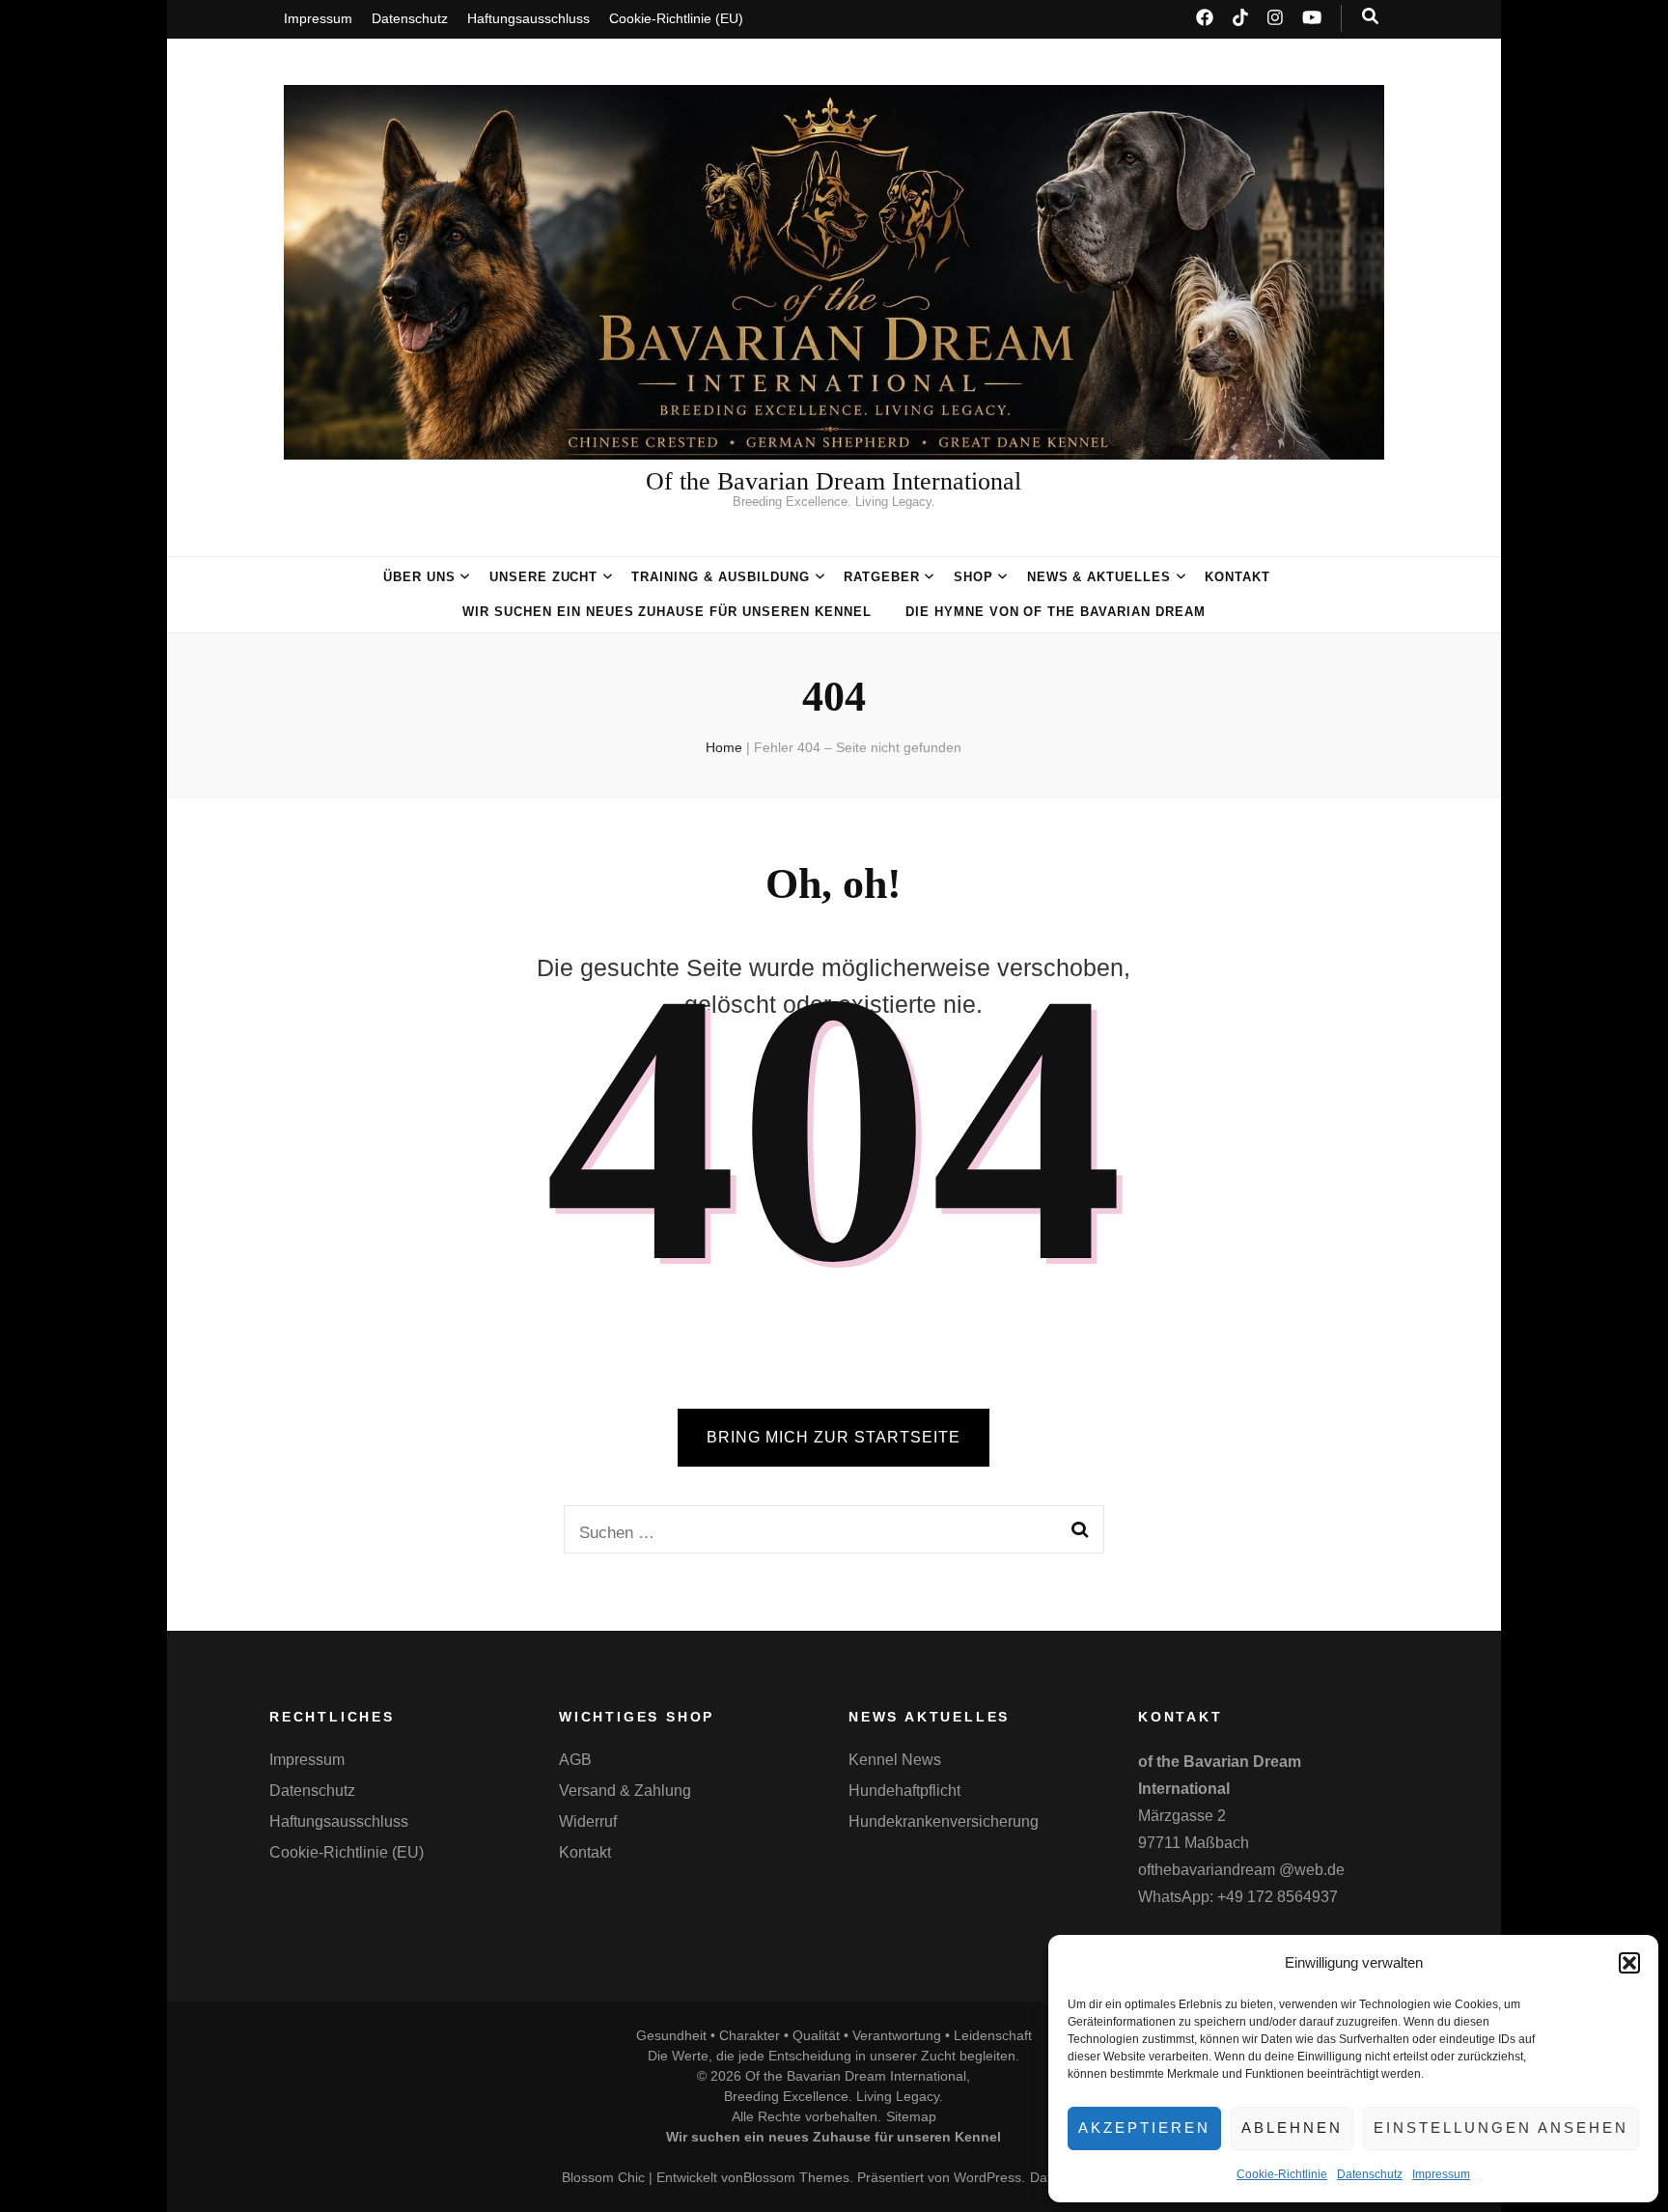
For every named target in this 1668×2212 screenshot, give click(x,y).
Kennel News (895, 1760)
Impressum (1441, 2174)
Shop (973, 577)
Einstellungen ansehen (1501, 2128)
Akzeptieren (1144, 2128)
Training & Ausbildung (720, 577)
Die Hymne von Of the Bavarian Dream (1056, 612)
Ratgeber (882, 577)
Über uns (419, 577)
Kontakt (1237, 577)
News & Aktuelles (1099, 577)
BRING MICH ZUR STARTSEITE (834, 1437)
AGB (575, 1760)
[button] (1629, 1963)
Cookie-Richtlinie (1282, 2174)
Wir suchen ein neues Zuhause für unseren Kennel (667, 612)
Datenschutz (1370, 2174)
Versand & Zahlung (625, 1791)
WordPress (987, 2177)
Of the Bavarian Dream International (834, 481)
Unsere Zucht (544, 577)
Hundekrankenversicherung (944, 1821)
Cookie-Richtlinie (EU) (676, 18)
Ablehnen (1292, 2128)
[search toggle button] (1370, 16)
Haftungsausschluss (528, 18)
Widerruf (588, 1821)
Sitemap (911, 2116)
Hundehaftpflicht (904, 1791)
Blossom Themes (796, 2177)
